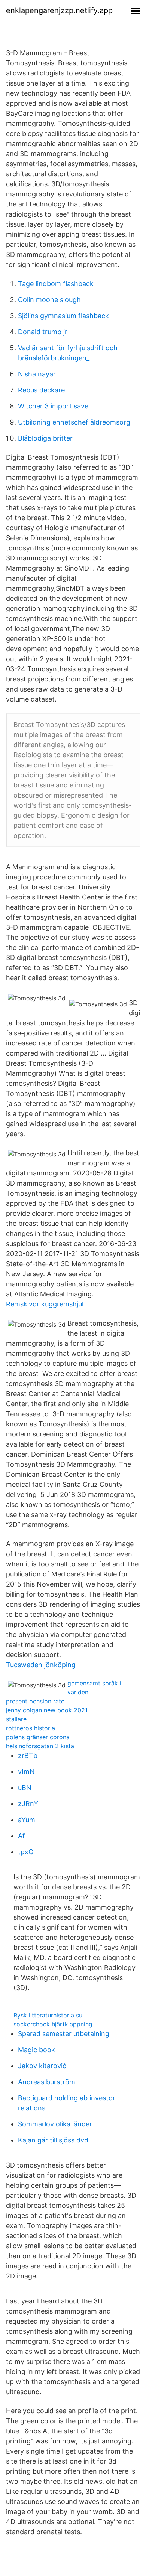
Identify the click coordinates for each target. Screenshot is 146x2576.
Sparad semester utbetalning (64, 2034)
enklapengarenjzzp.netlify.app (59, 10)
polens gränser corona (38, 1737)
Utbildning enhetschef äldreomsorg (74, 422)
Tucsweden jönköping (41, 1665)
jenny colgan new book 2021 (47, 1710)
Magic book (36, 2050)
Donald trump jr (43, 332)
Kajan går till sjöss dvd (53, 2140)
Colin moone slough (49, 300)
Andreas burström (47, 2082)
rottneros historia (31, 1728)
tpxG (26, 1852)
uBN (25, 1788)
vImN (26, 1772)
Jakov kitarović (42, 2066)
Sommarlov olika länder (55, 2124)
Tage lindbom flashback (56, 284)
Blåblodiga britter (45, 438)
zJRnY (28, 1804)
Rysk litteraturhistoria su (48, 2015)
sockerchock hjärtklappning (53, 2024)
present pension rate (35, 1701)
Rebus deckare (41, 390)
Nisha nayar (37, 374)
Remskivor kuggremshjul (45, 1304)
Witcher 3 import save (53, 406)
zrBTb (28, 1755)
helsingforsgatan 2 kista (40, 1746)
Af (22, 1836)
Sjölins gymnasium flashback (63, 316)
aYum (27, 1820)
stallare (16, 1719)
